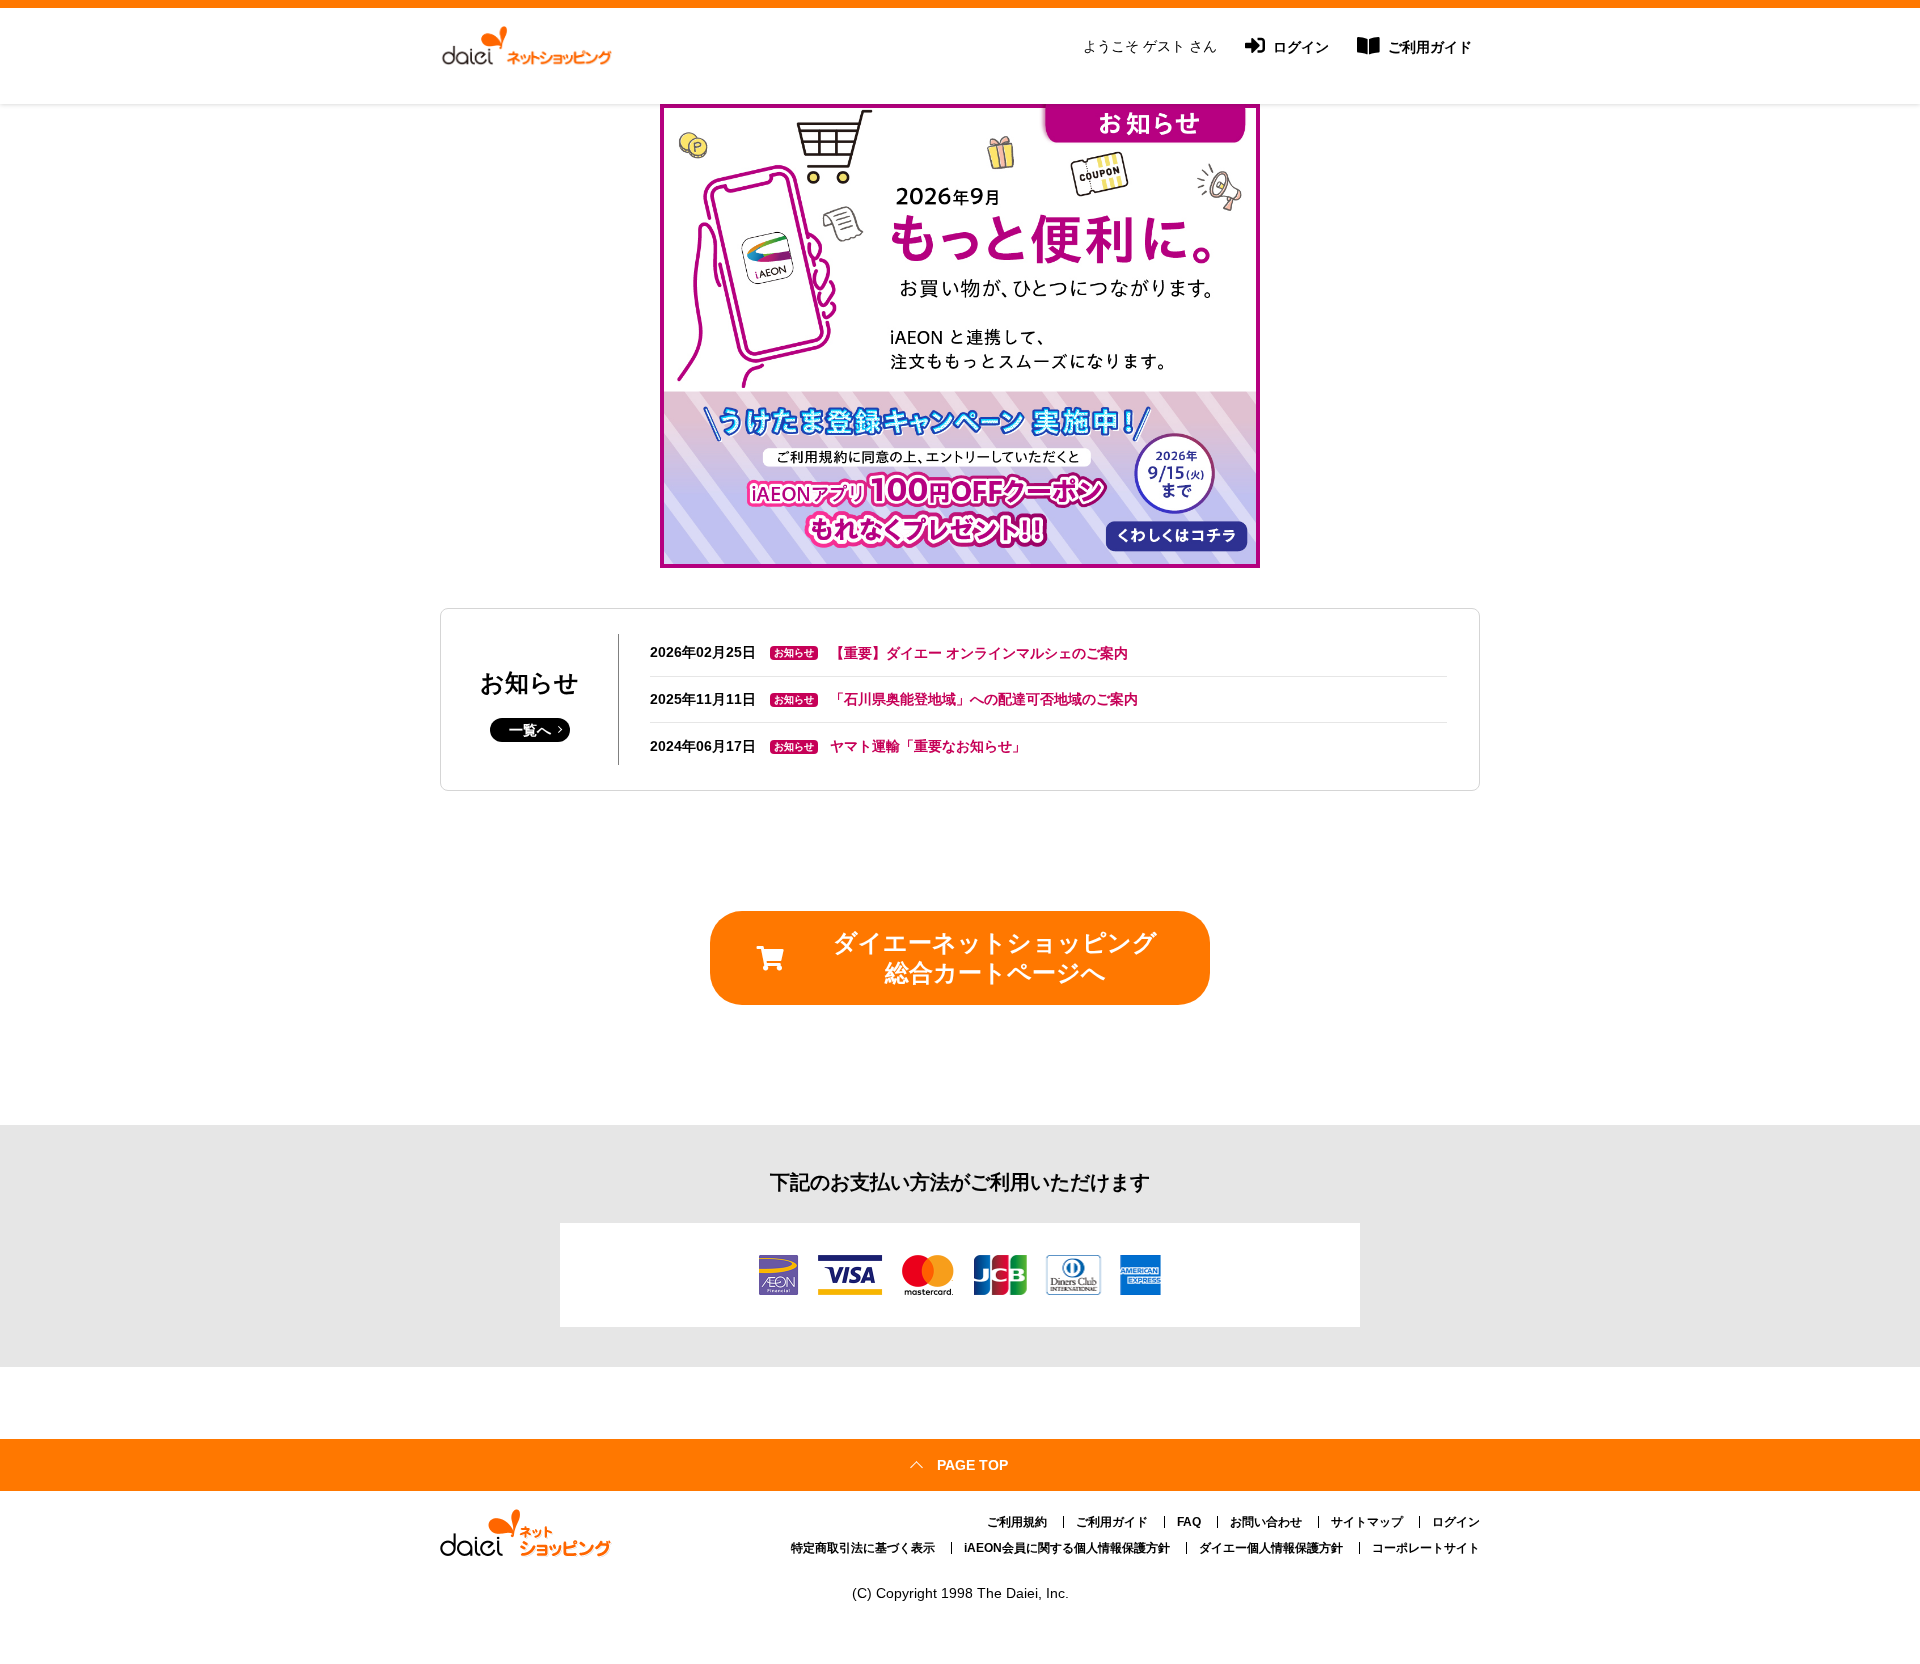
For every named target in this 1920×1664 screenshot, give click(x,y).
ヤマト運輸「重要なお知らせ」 (928, 746)
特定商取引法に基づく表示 (863, 1548)
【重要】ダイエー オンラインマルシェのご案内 (979, 653)
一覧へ (530, 730)
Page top (972, 1465)
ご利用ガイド (1428, 47)
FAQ (1189, 1522)
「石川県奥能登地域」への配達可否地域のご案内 (984, 699)
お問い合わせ (1266, 1522)
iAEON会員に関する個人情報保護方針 (1067, 1548)
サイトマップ (1367, 1522)
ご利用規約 (1017, 1522)
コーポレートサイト (1426, 1548)
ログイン (1299, 47)
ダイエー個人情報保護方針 (1271, 1548)
